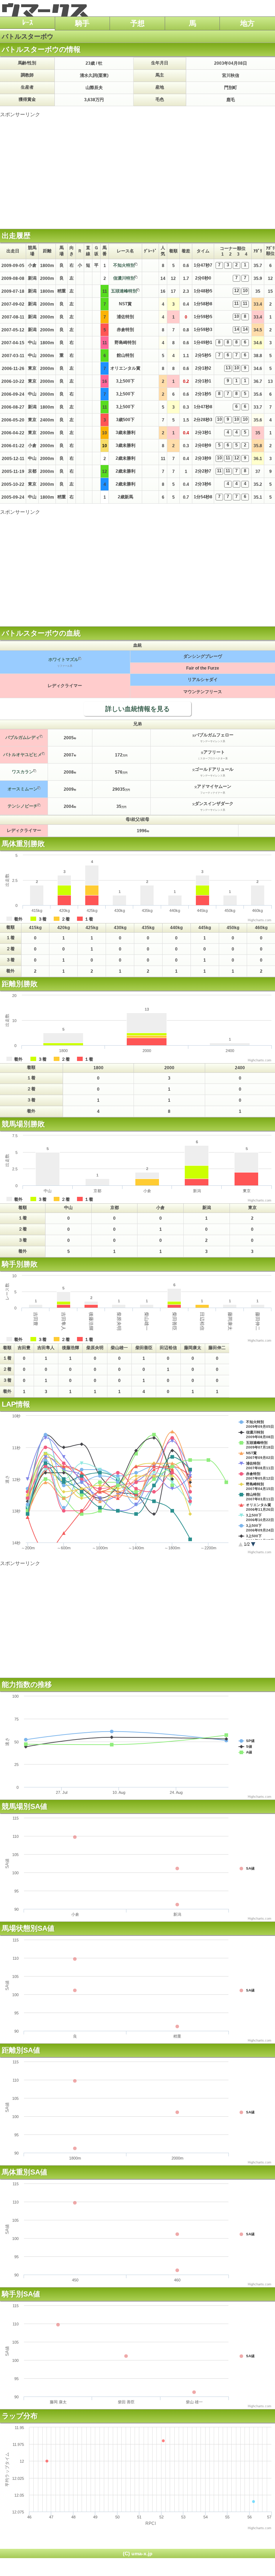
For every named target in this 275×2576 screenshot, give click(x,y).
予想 (137, 23)
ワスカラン (23, 772)
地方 (247, 23)
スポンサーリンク (20, 114)
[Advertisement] (137, 168)
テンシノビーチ (23, 806)
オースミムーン (23, 789)
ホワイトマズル (63, 660)
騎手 (82, 23)
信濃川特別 (124, 278)
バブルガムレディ (23, 737)
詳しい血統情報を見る (137, 709)
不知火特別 (124, 265)
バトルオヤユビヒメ (23, 755)
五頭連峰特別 (124, 291)
